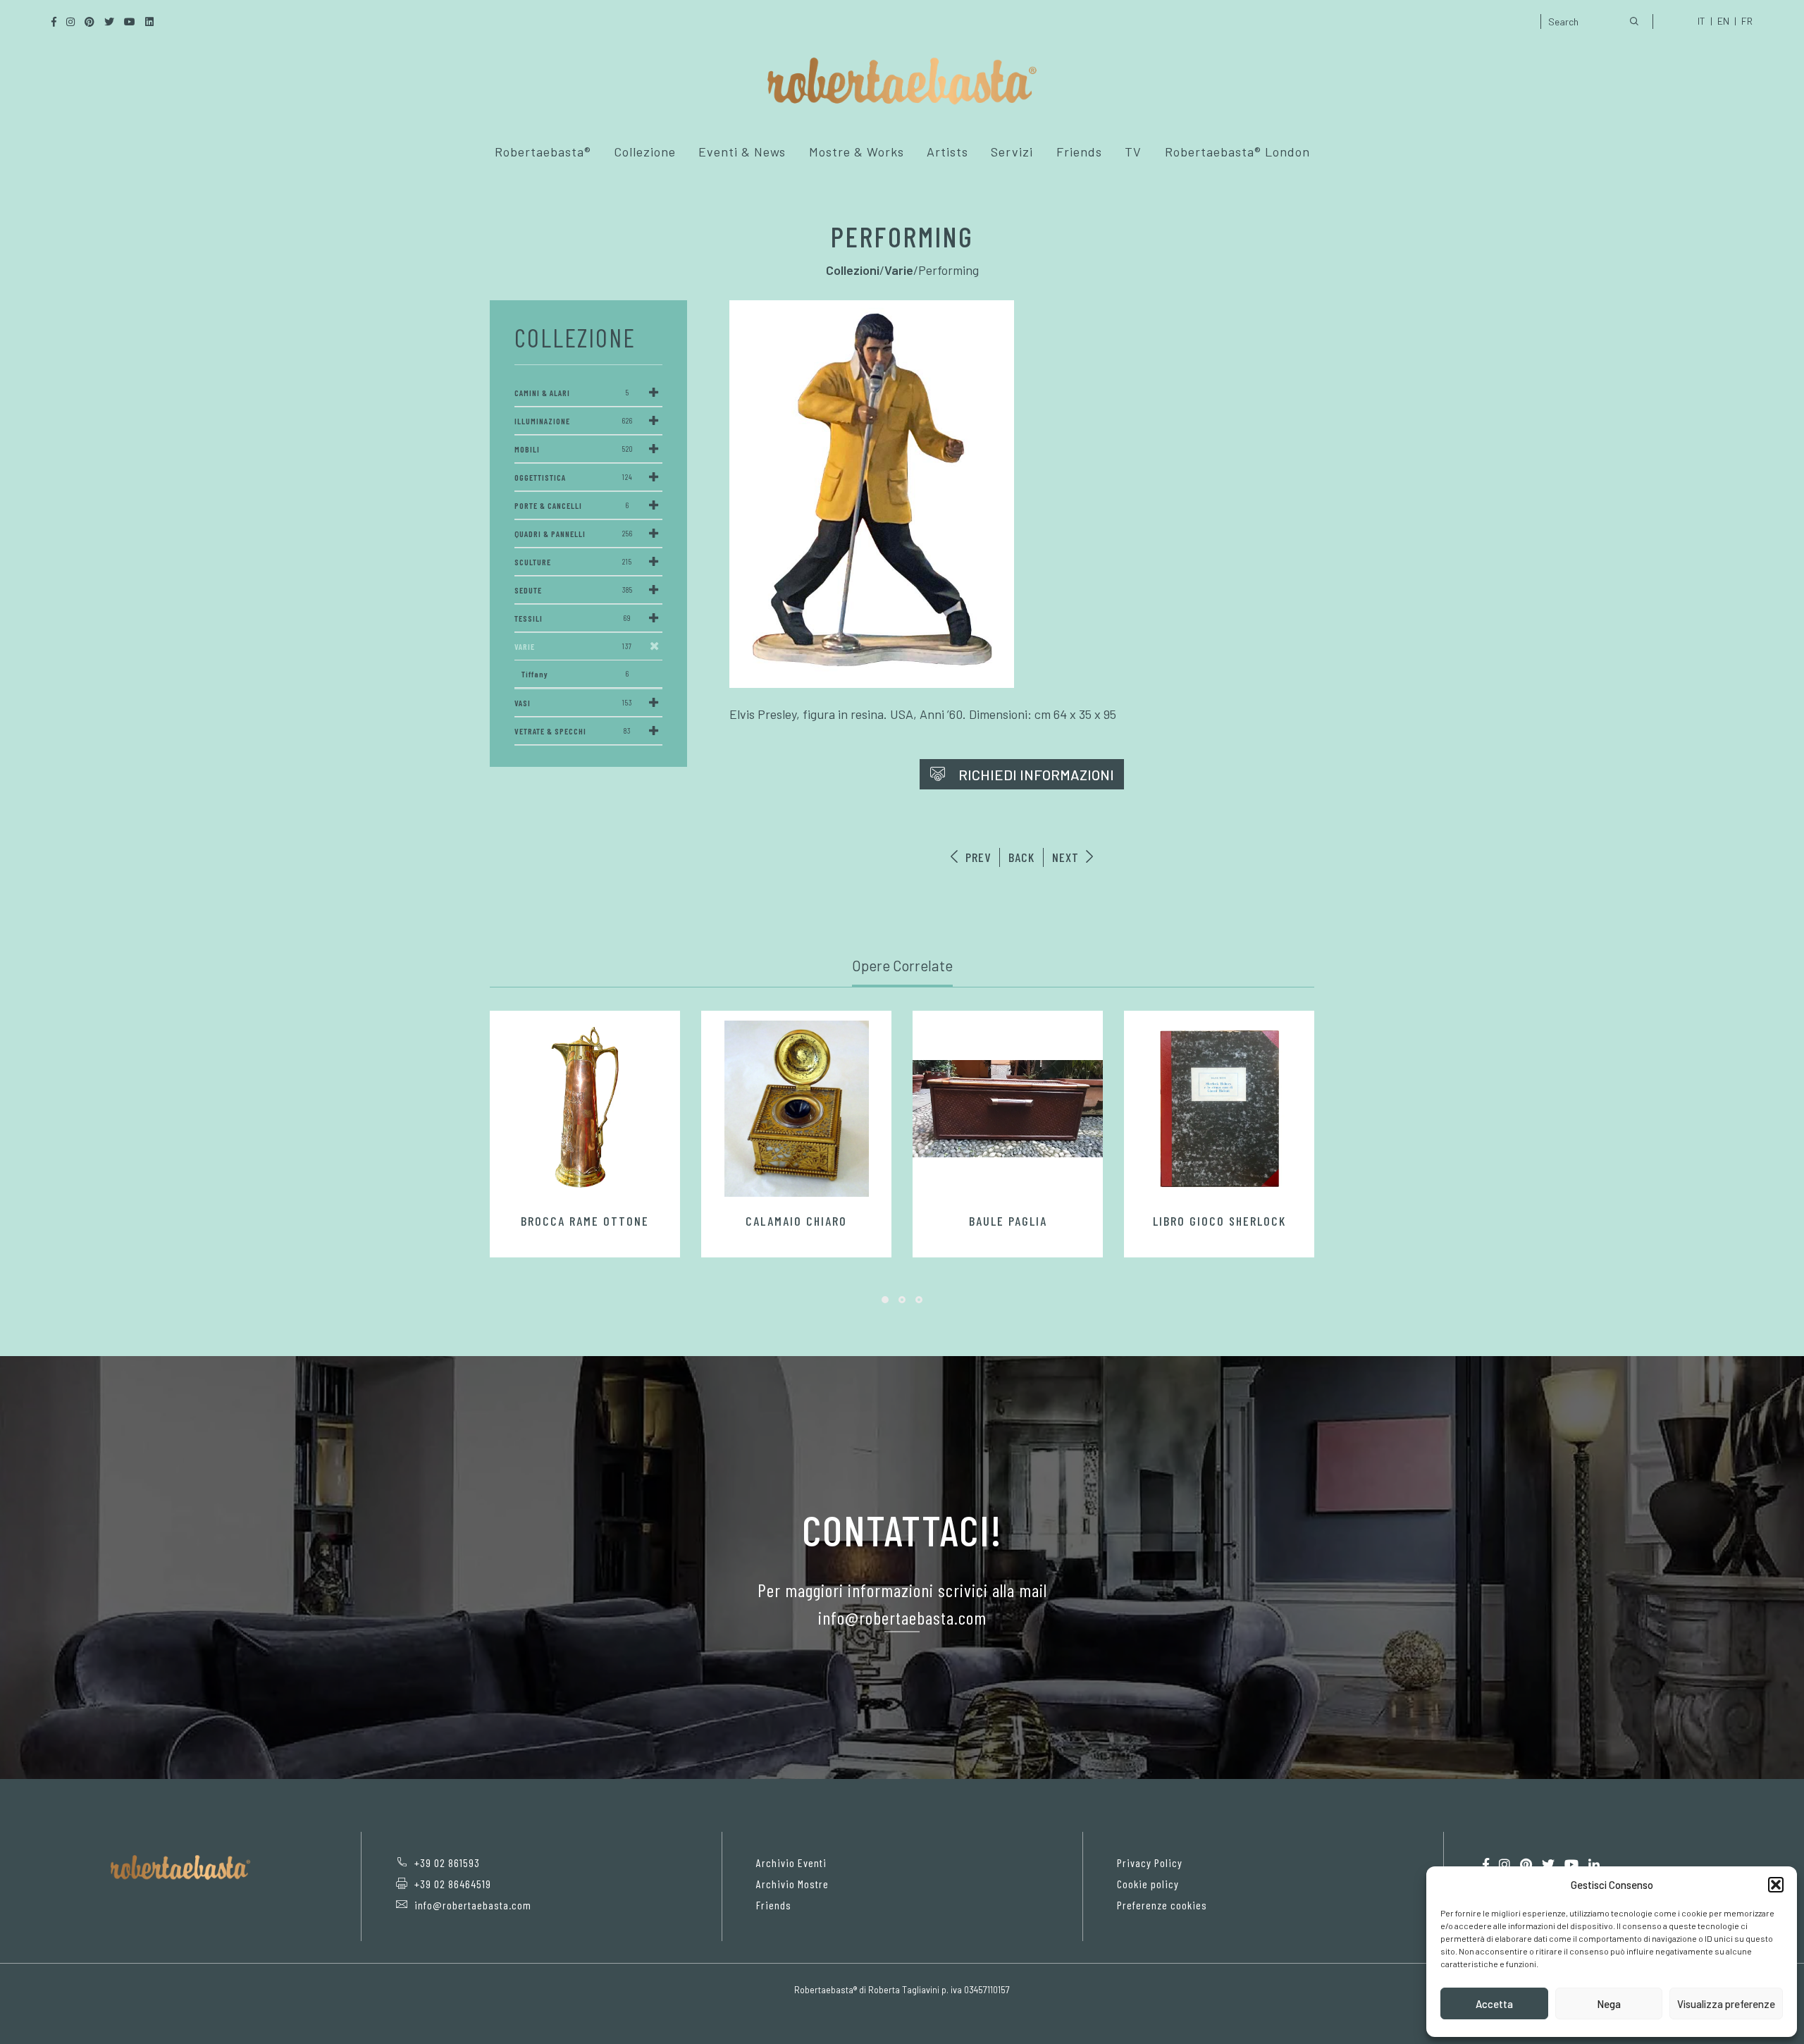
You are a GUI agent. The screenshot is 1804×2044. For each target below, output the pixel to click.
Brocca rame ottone (585, 1221)
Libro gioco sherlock (1219, 1221)
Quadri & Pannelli (574, 534)
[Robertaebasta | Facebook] (1486, 1865)
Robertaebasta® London (1237, 152)
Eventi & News (742, 152)
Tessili (573, 618)
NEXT (1067, 857)
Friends (1079, 152)
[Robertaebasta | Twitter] (1548, 1865)
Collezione (645, 152)
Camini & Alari (572, 393)
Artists (947, 152)
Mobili (574, 449)
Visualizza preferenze (1726, 2004)
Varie (573, 646)
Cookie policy (1148, 1884)
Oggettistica (574, 477)
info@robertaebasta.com (473, 1905)
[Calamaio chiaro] (796, 1109)
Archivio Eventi (791, 1863)
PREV (976, 857)
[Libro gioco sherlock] (1219, 1109)
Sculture (573, 562)
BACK (1021, 857)
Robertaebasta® (543, 152)
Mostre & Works (857, 152)
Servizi (1012, 152)
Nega (1609, 2004)
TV (1133, 152)
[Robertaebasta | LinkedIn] (1594, 1865)
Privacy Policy (1150, 1863)
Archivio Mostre (792, 1884)
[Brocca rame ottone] (585, 1109)
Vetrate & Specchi (573, 731)
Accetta (1494, 2004)
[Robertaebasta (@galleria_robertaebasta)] (1505, 1865)
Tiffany (575, 674)
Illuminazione (574, 421)
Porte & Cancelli (572, 505)
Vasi (573, 703)
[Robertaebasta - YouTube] (1571, 1865)
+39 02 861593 (447, 1863)
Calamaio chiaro (796, 1221)
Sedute (574, 590)
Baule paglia (1008, 1221)
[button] (1776, 1885)
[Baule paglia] (1008, 1109)
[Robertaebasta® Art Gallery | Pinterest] (1526, 1865)
